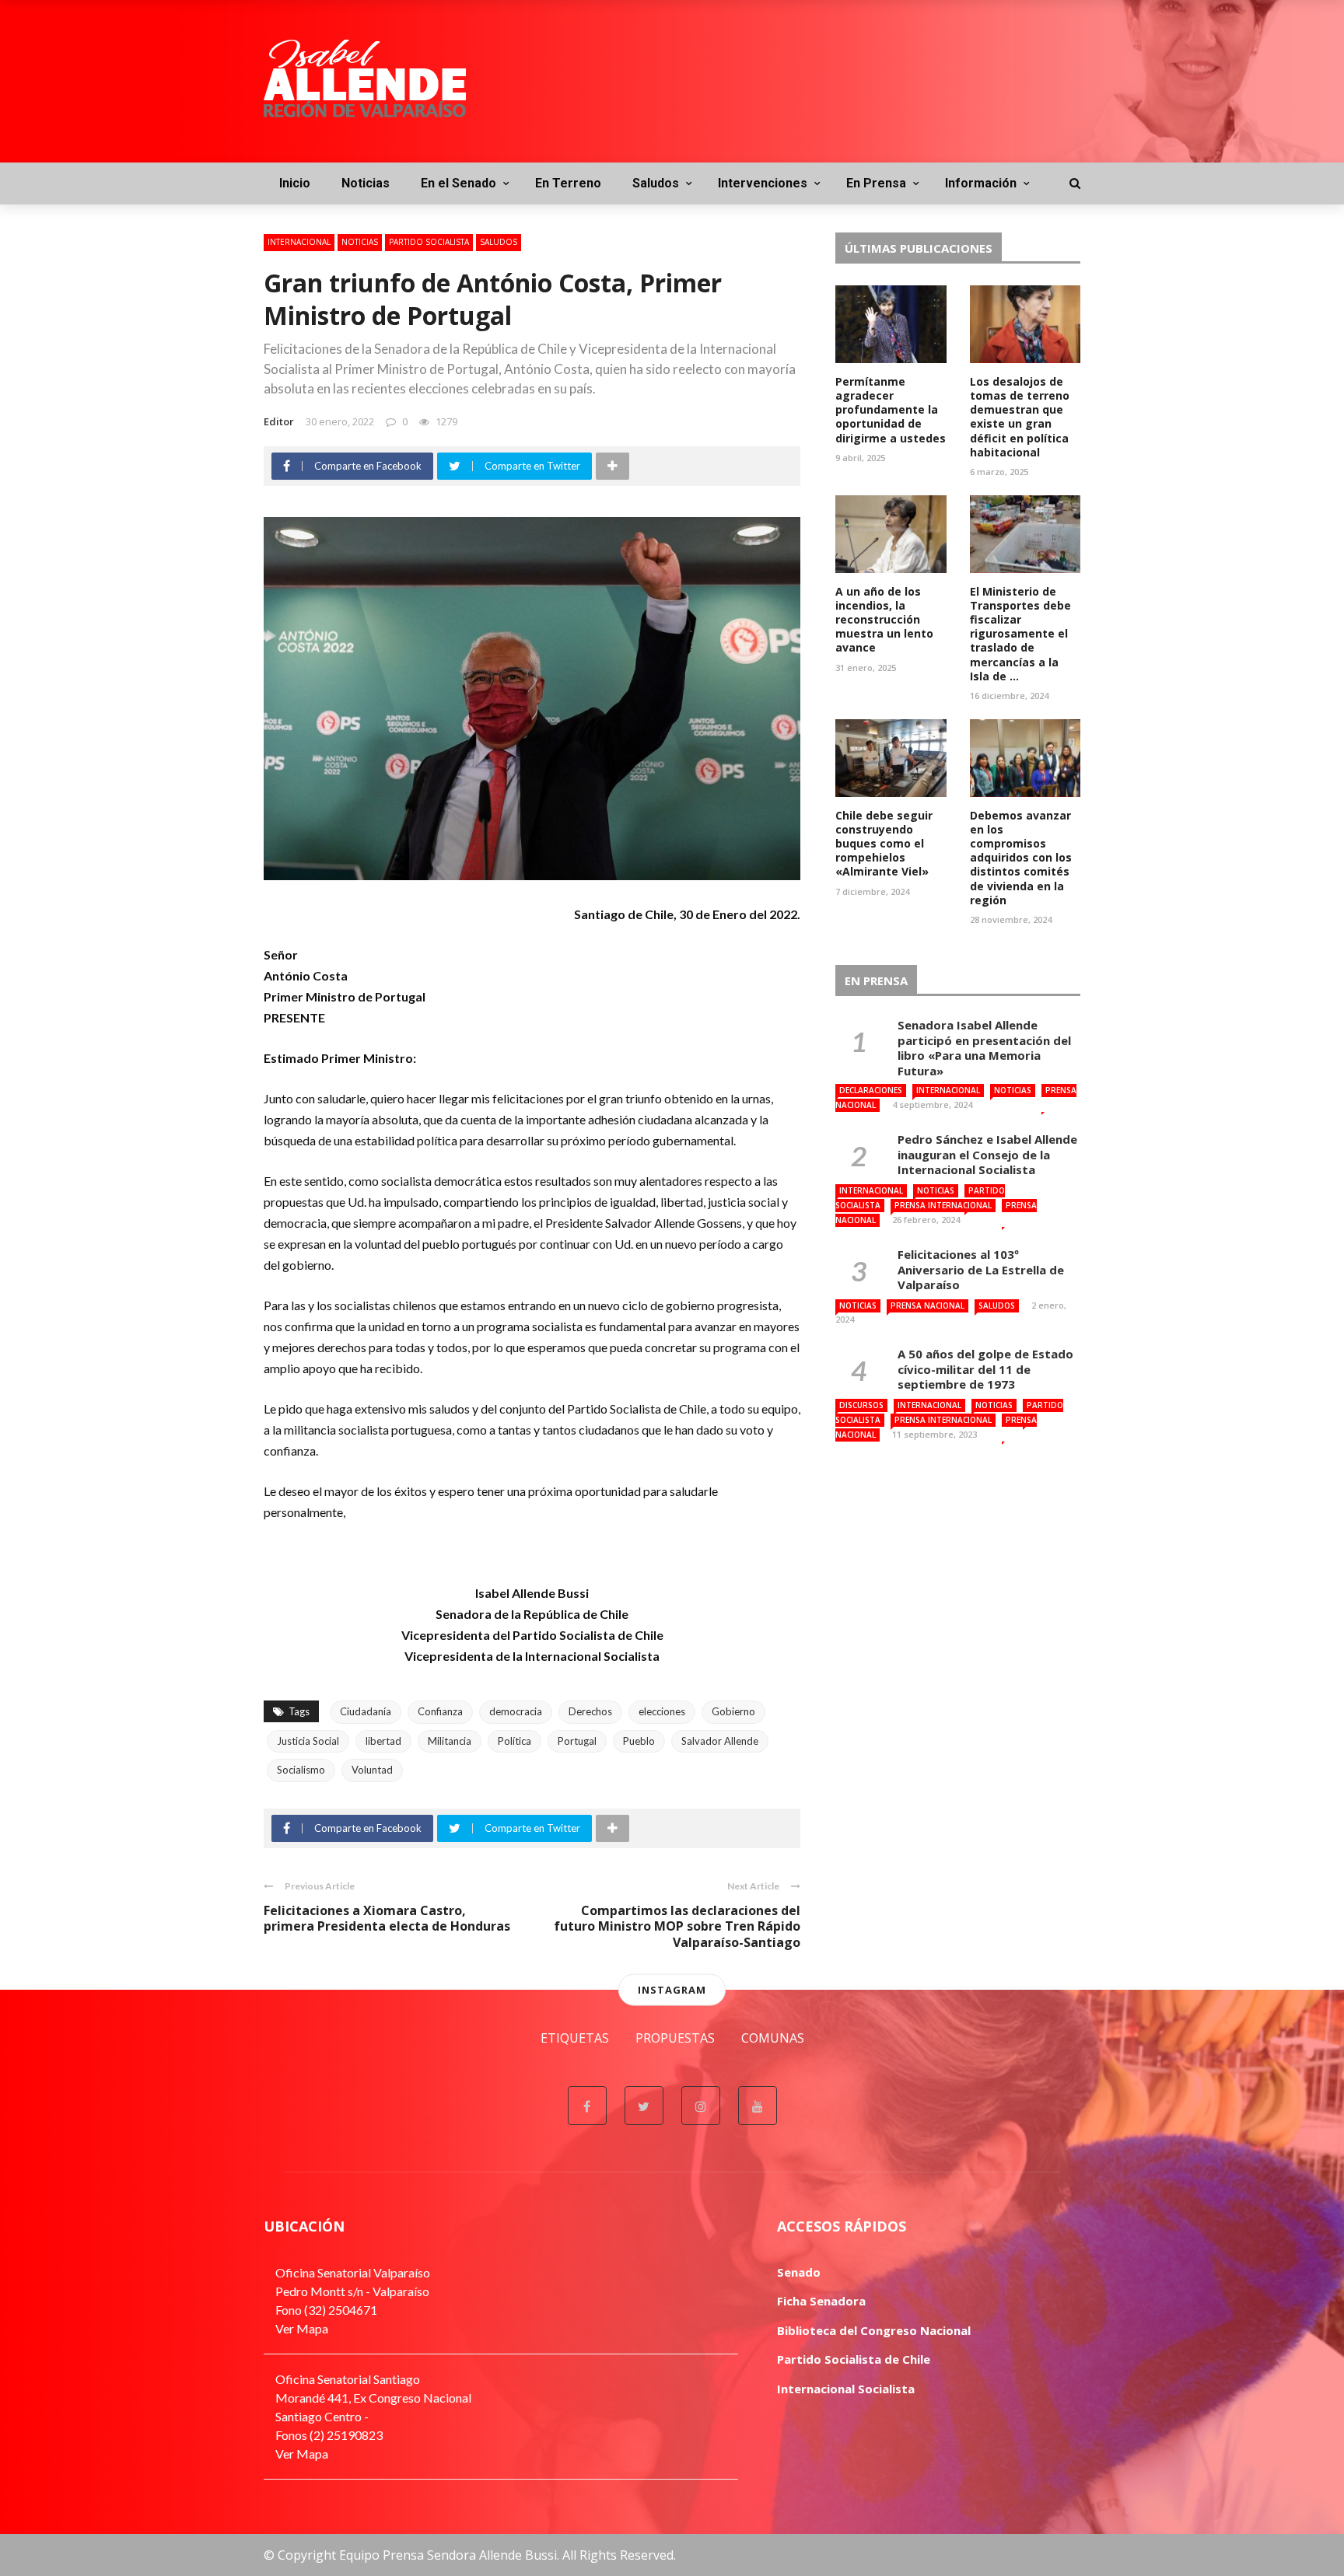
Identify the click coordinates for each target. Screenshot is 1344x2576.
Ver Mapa (302, 2328)
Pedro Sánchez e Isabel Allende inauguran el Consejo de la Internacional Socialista (987, 1154)
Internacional (299, 242)
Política (514, 1741)
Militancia (450, 1741)
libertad (383, 1741)
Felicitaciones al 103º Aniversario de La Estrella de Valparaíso (981, 1269)
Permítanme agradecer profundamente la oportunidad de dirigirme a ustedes (891, 410)
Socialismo (301, 1770)
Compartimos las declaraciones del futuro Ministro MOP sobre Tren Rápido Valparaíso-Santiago (677, 1927)
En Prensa (876, 183)
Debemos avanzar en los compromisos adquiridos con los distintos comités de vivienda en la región (1021, 858)
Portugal (577, 1741)
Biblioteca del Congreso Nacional (874, 2330)
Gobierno (733, 1711)
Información (981, 183)
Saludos (656, 183)
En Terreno (568, 183)
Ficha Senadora (821, 2301)
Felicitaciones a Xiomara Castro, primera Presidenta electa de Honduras (387, 1919)
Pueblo (639, 1741)
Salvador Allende (720, 1741)
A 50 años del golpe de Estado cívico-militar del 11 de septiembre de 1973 (985, 1369)
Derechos (590, 1711)
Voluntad (372, 1770)
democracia (516, 1711)
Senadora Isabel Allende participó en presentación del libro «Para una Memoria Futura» (984, 1048)
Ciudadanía (366, 1711)
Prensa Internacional (943, 1205)
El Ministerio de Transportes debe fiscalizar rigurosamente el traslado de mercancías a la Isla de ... (1020, 634)
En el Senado (458, 183)
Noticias (366, 183)
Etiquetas (575, 2038)
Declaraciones (871, 1090)
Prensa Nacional (927, 1305)
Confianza (440, 1711)
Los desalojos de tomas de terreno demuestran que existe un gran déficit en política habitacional (1020, 417)
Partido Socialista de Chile (854, 2359)
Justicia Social (308, 1741)
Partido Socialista (429, 242)
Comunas (773, 2038)
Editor (279, 421)
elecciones (662, 1711)
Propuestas (675, 2038)
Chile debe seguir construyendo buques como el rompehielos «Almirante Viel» (884, 844)
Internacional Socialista (846, 2389)
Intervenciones (763, 183)
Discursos (861, 1405)
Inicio (295, 183)
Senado (799, 2272)
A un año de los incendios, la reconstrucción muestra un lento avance (884, 620)
